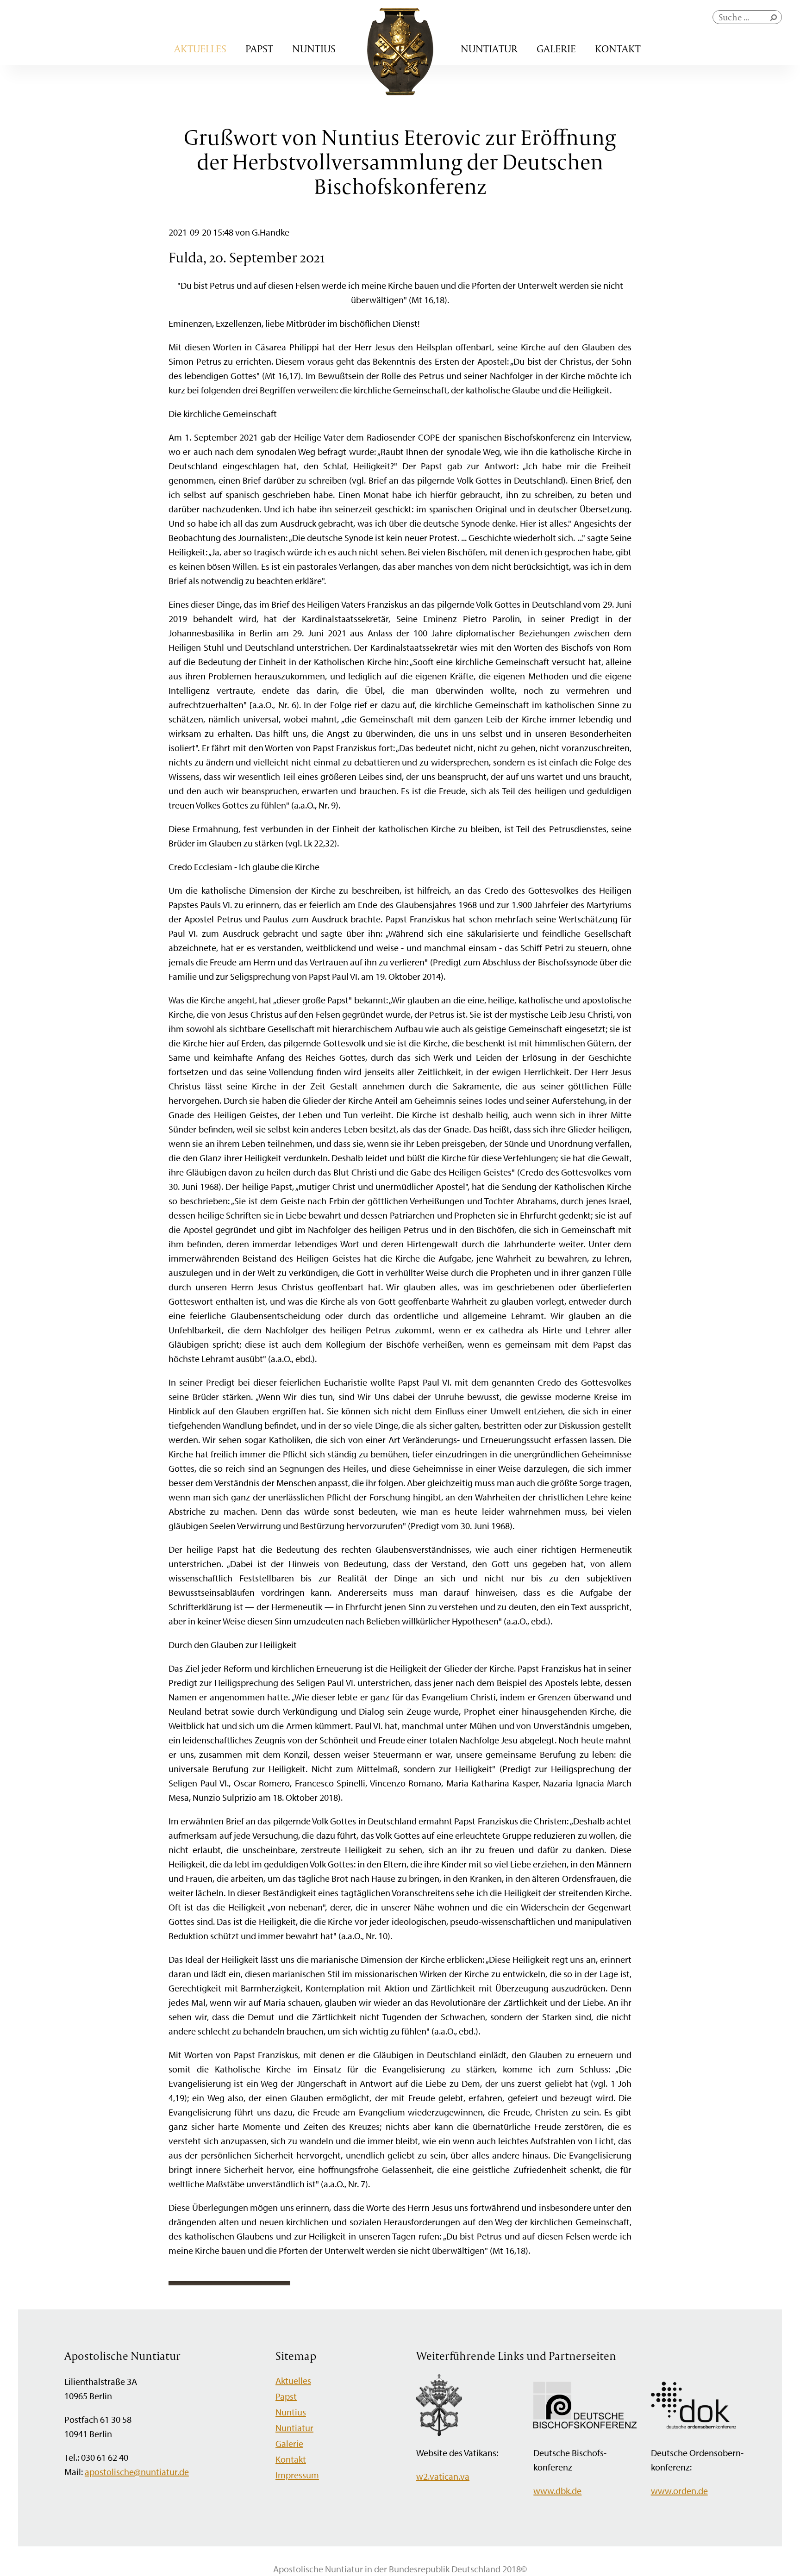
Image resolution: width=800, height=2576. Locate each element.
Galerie (556, 49)
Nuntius (314, 49)
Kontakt (618, 49)
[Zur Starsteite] (400, 92)
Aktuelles (200, 49)
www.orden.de (679, 2491)
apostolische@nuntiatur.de (137, 2472)
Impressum (297, 2475)
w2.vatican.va (443, 2476)
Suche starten (775, 20)
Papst (259, 49)
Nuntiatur (489, 49)
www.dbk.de (557, 2491)
